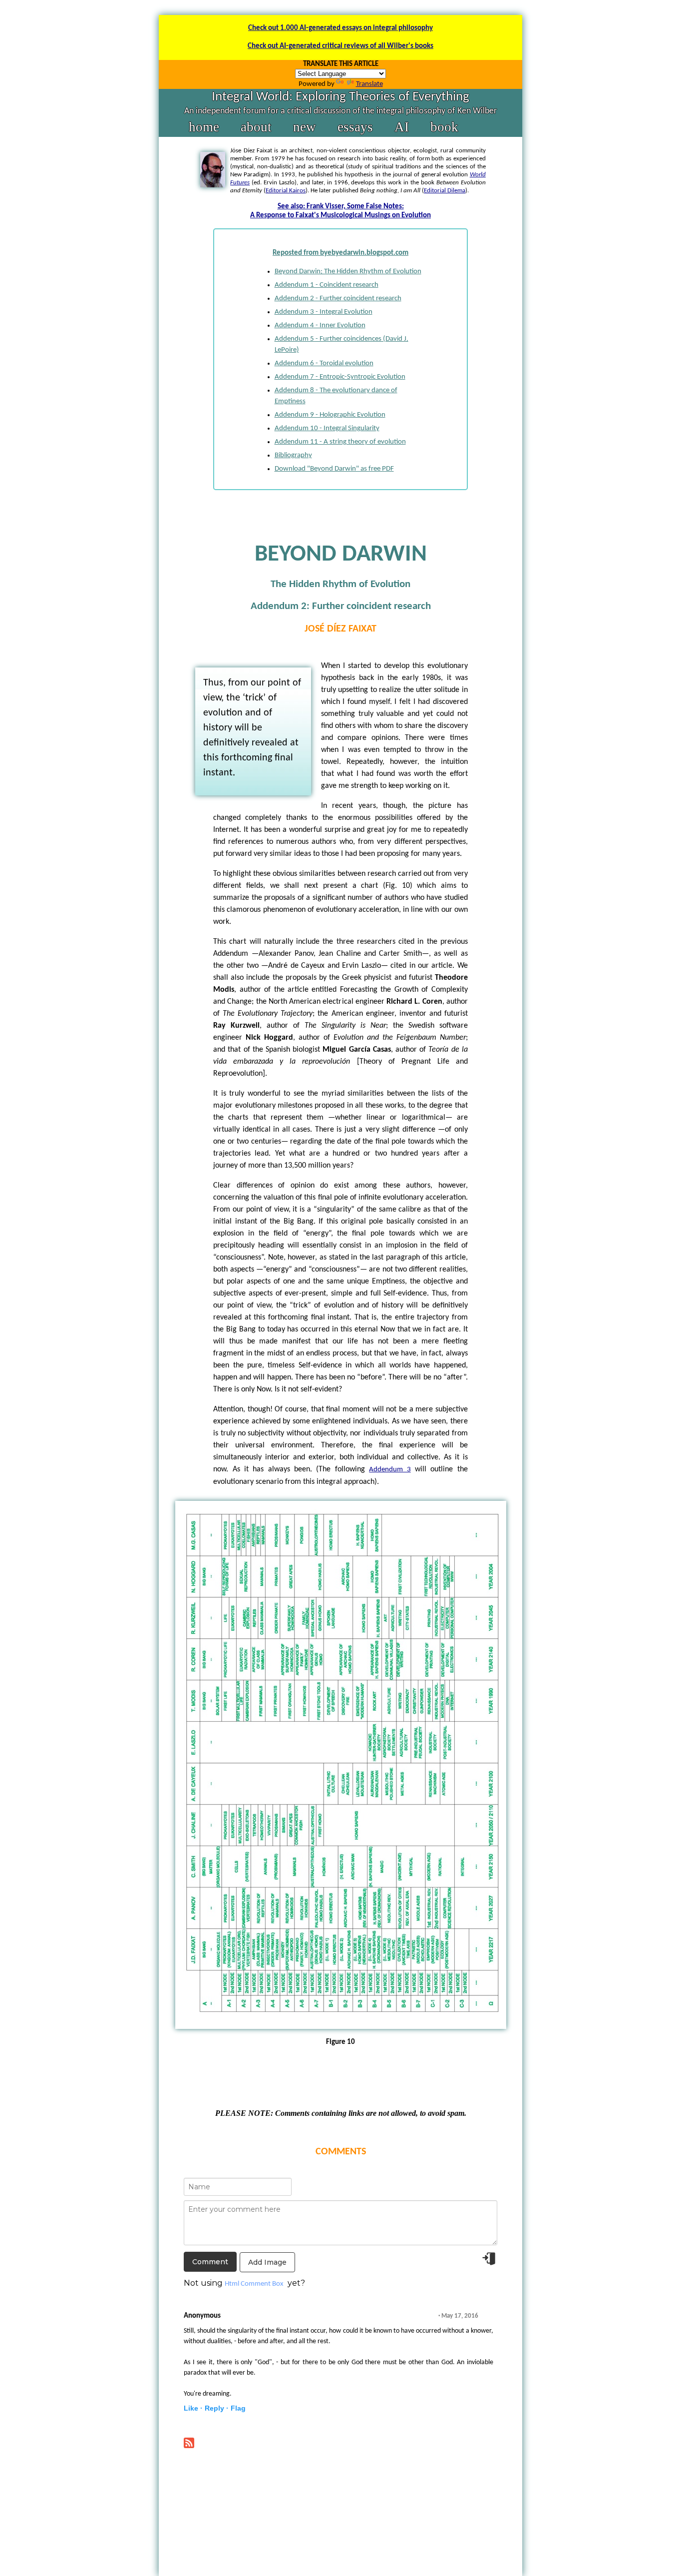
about (256, 127)
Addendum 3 (390, 1470)
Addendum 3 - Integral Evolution (324, 312)
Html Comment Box (254, 2284)
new (305, 127)
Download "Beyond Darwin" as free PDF (334, 469)
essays (355, 127)
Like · (193, 2408)
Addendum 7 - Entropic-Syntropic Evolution (340, 377)
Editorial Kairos (286, 191)
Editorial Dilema (445, 191)
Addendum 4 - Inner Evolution (320, 325)
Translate (369, 84)
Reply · (217, 2408)
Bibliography (293, 455)
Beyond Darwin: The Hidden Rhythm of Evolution (348, 272)
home (204, 127)
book (444, 127)
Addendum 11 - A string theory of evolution (340, 442)
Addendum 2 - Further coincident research (338, 299)
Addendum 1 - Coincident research (327, 285)
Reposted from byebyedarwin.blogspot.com (341, 253)
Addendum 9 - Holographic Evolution (330, 415)
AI (402, 127)
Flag (238, 2408)
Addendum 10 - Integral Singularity (327, 428)
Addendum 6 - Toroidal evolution (324, 363)
